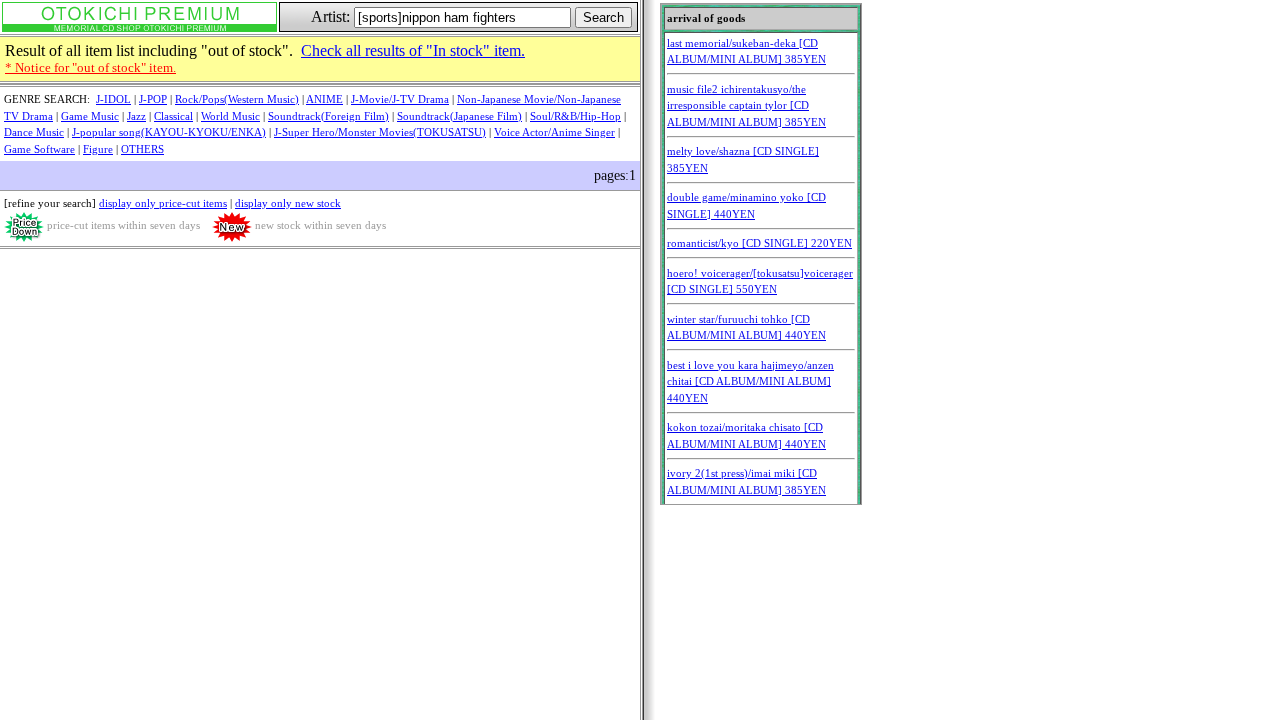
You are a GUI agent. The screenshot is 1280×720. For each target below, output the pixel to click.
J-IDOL (113, 99)
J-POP (153, 99)
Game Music (90, 116)
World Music (230, 116)
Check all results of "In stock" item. (413, 50)
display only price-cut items (163, 203)
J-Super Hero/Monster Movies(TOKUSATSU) (380, 132)
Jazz (136, 116)
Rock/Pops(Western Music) (237, 99)
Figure (98, 149)
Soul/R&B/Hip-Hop (575, 116)
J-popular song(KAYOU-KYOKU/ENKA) (169, 132)
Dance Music (34, 132)
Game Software (39, 149)
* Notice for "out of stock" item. (90, 67)
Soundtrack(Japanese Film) (459, 116)
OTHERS (142, 149)
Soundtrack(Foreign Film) (328, 116)
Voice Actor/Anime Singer (554, 132)
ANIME (324, 99)
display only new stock (288, 203)
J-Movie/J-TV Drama (400, 99)
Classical (173, 116)
